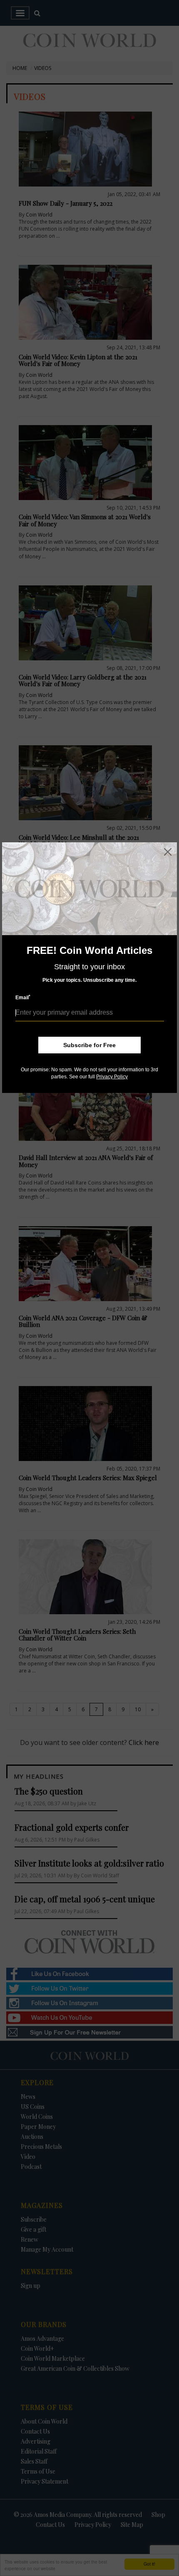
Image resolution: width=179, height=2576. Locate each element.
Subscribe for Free (89, 1045)
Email (23, 997)
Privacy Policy (112, 1077)
